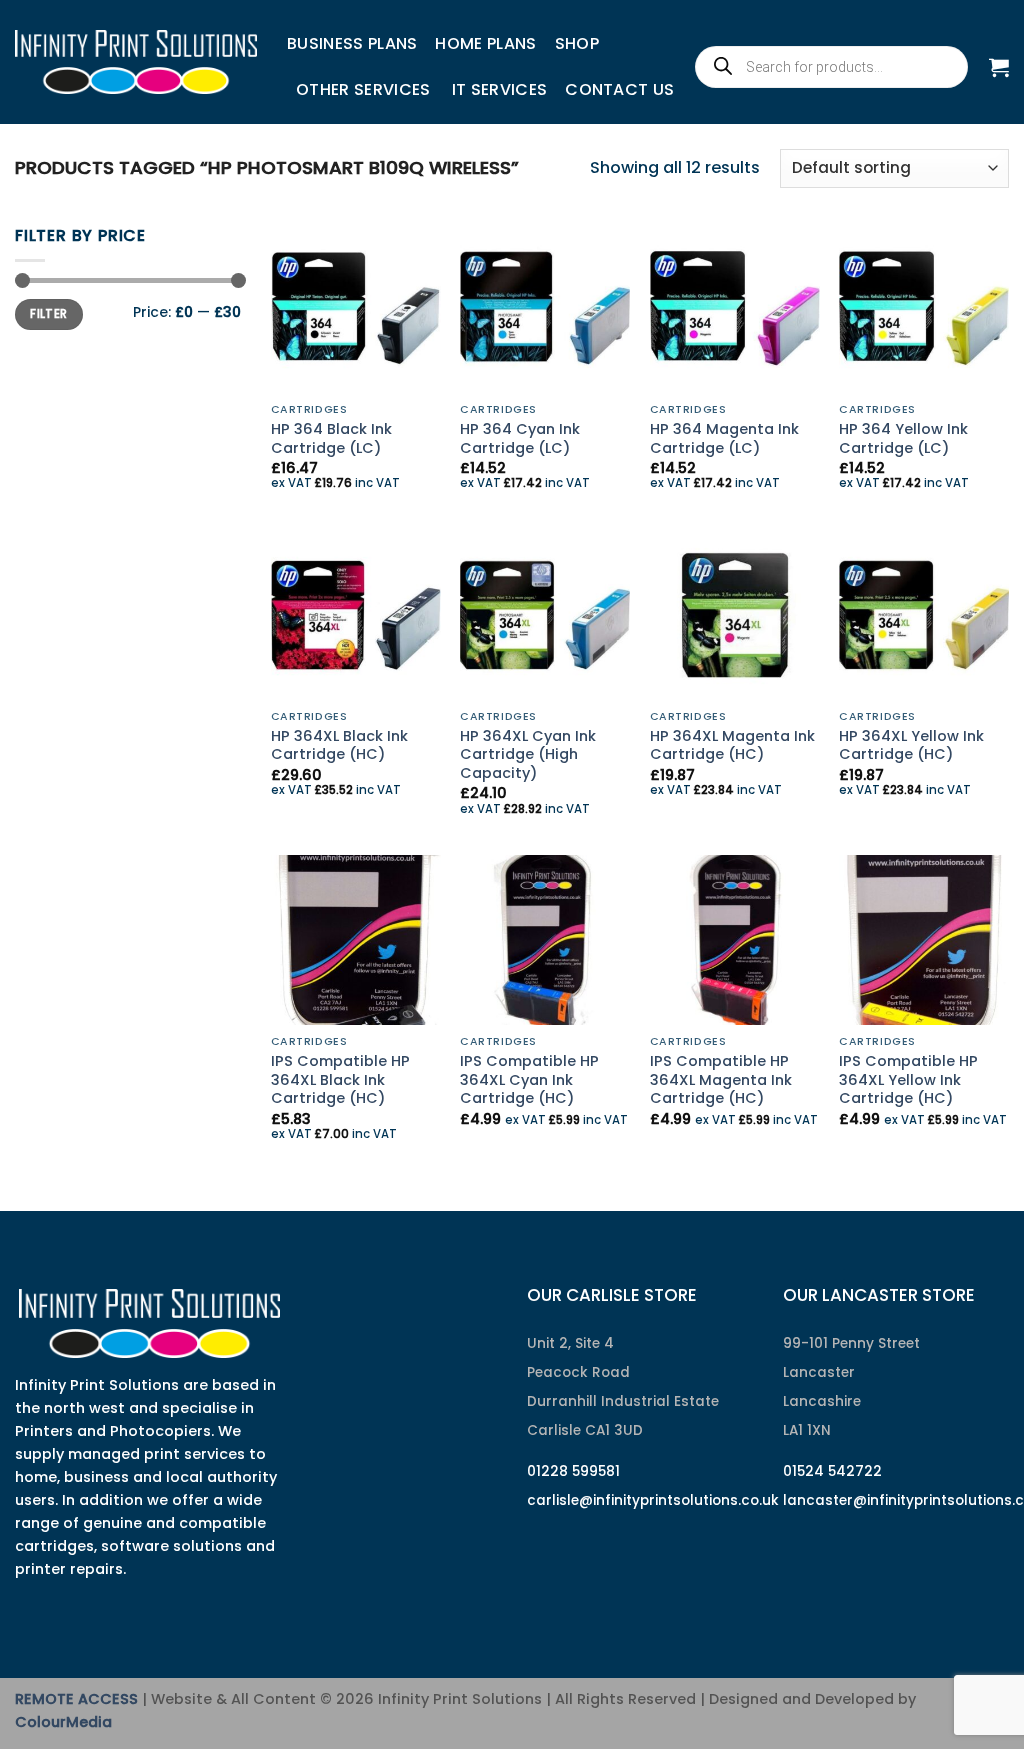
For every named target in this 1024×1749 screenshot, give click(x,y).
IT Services (500, 89)
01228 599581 (573, 1471)
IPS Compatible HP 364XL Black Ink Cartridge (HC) (340, 1080)
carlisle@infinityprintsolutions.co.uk (653, 1500)
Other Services (363, 89)
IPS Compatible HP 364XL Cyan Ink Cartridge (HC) (529, 1080)
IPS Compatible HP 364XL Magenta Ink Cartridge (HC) (721, 1080)
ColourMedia (63, 1722)
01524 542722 (832, 1471)
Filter (48, 314)
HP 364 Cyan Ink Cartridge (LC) (520, 438)
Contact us (619, 89)
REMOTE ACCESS (76, 1699)
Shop (577, 43)
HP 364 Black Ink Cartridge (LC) (331, 438)
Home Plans (485, 43)
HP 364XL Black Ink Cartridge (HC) (339, 745)
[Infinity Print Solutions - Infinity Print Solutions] (136, 62)
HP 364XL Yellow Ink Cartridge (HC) (911, 745)
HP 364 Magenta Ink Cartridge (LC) (724, 438)
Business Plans (352, 43)
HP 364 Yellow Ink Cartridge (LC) (903, 438)
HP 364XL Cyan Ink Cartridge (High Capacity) (528, 755)
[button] (999, 67)
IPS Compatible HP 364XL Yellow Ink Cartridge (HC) (908, 1080)
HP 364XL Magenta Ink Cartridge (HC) (732, 745)
